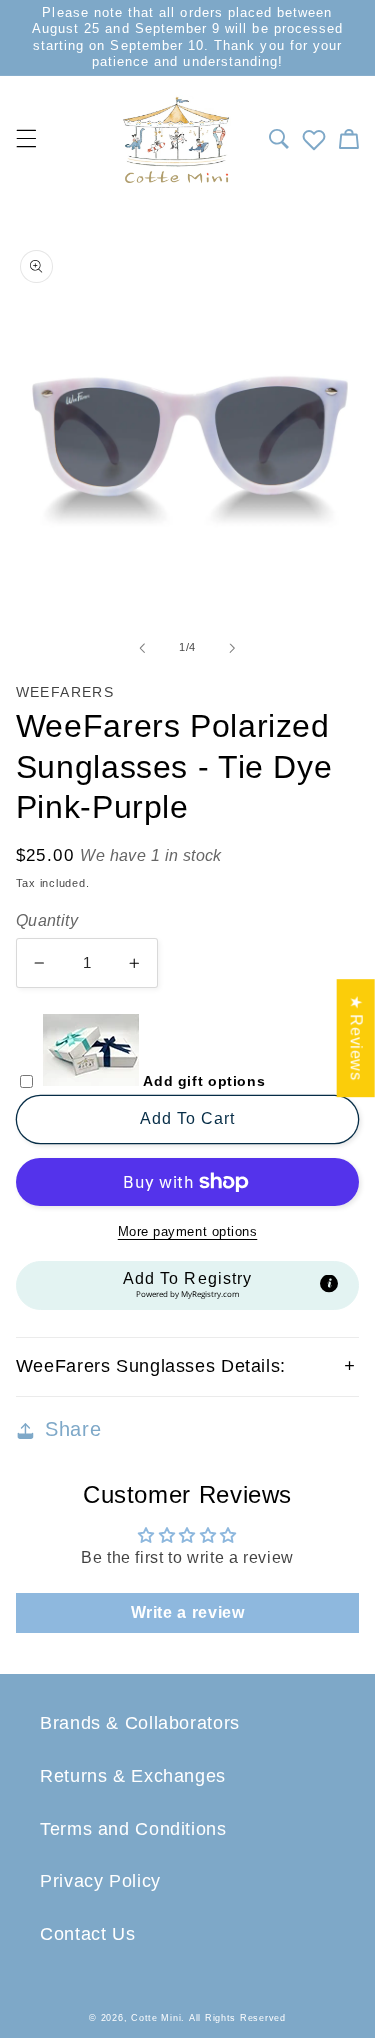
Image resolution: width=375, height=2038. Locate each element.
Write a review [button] (188, 1612)
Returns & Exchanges (133, 1776)
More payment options (188, 1232)
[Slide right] (233, 648)
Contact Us (87, 1934)
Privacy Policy (100, 1881)
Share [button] (73, 1429)
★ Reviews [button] (356, 1038)
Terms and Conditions (133, 1829)
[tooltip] (329, 1284)
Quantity (47, 920)
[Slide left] (142, 648)
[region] (187, 38)
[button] (278, 139)
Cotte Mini (156, 2018)
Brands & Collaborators (140, 1723)
